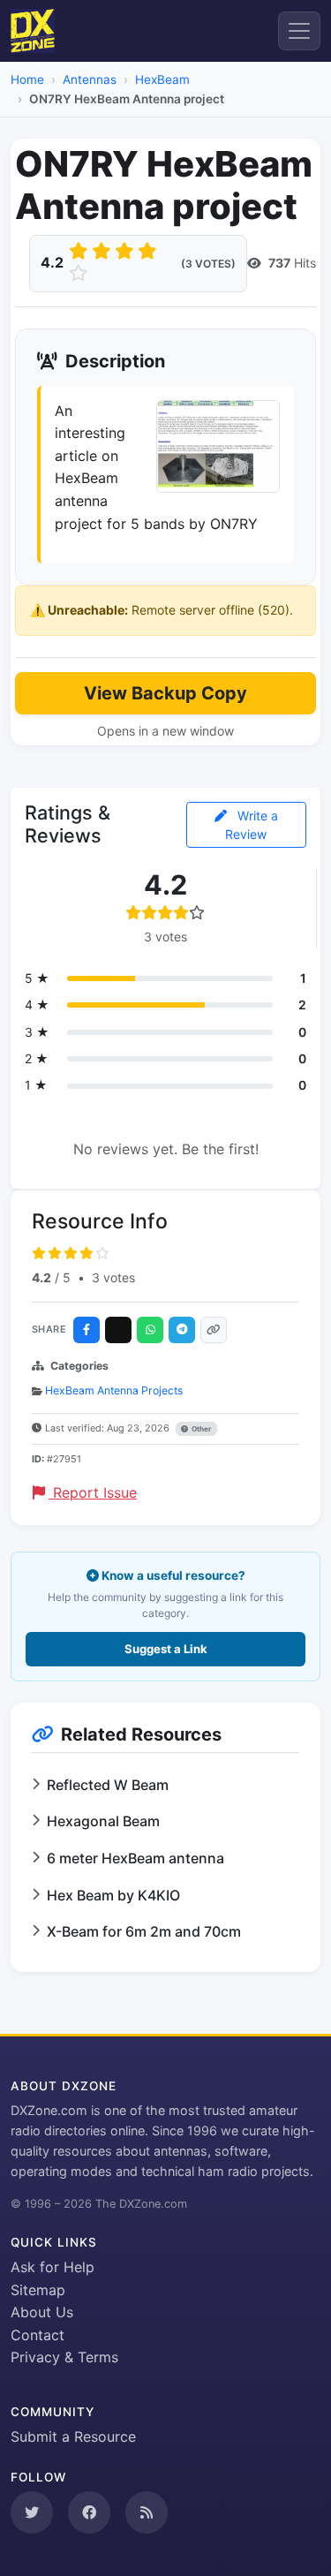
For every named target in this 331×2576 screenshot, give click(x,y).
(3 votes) (208, 264)
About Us (42, 2312)
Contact (38, 2335)
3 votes (113, 1277)
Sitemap (38, 2290)
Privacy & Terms (64, 2357)
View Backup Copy (165, 693)
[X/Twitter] (118, 1330)
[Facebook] (87, 1330)
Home (27, 79)
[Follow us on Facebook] (89, 2512)
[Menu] (299, 31)
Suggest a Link (166, 1649)
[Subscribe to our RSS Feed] (147, 2512)
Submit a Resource (73, 2436)
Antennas (90, 79)
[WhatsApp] (150, 1330)
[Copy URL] (214, 1330)
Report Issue (93, 1492)
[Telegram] (182, 1330)
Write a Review (252, 825)
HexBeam (162, 79)
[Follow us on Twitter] (32, 2512)
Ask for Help (53, 2267)
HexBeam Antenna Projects (114, 1390)
